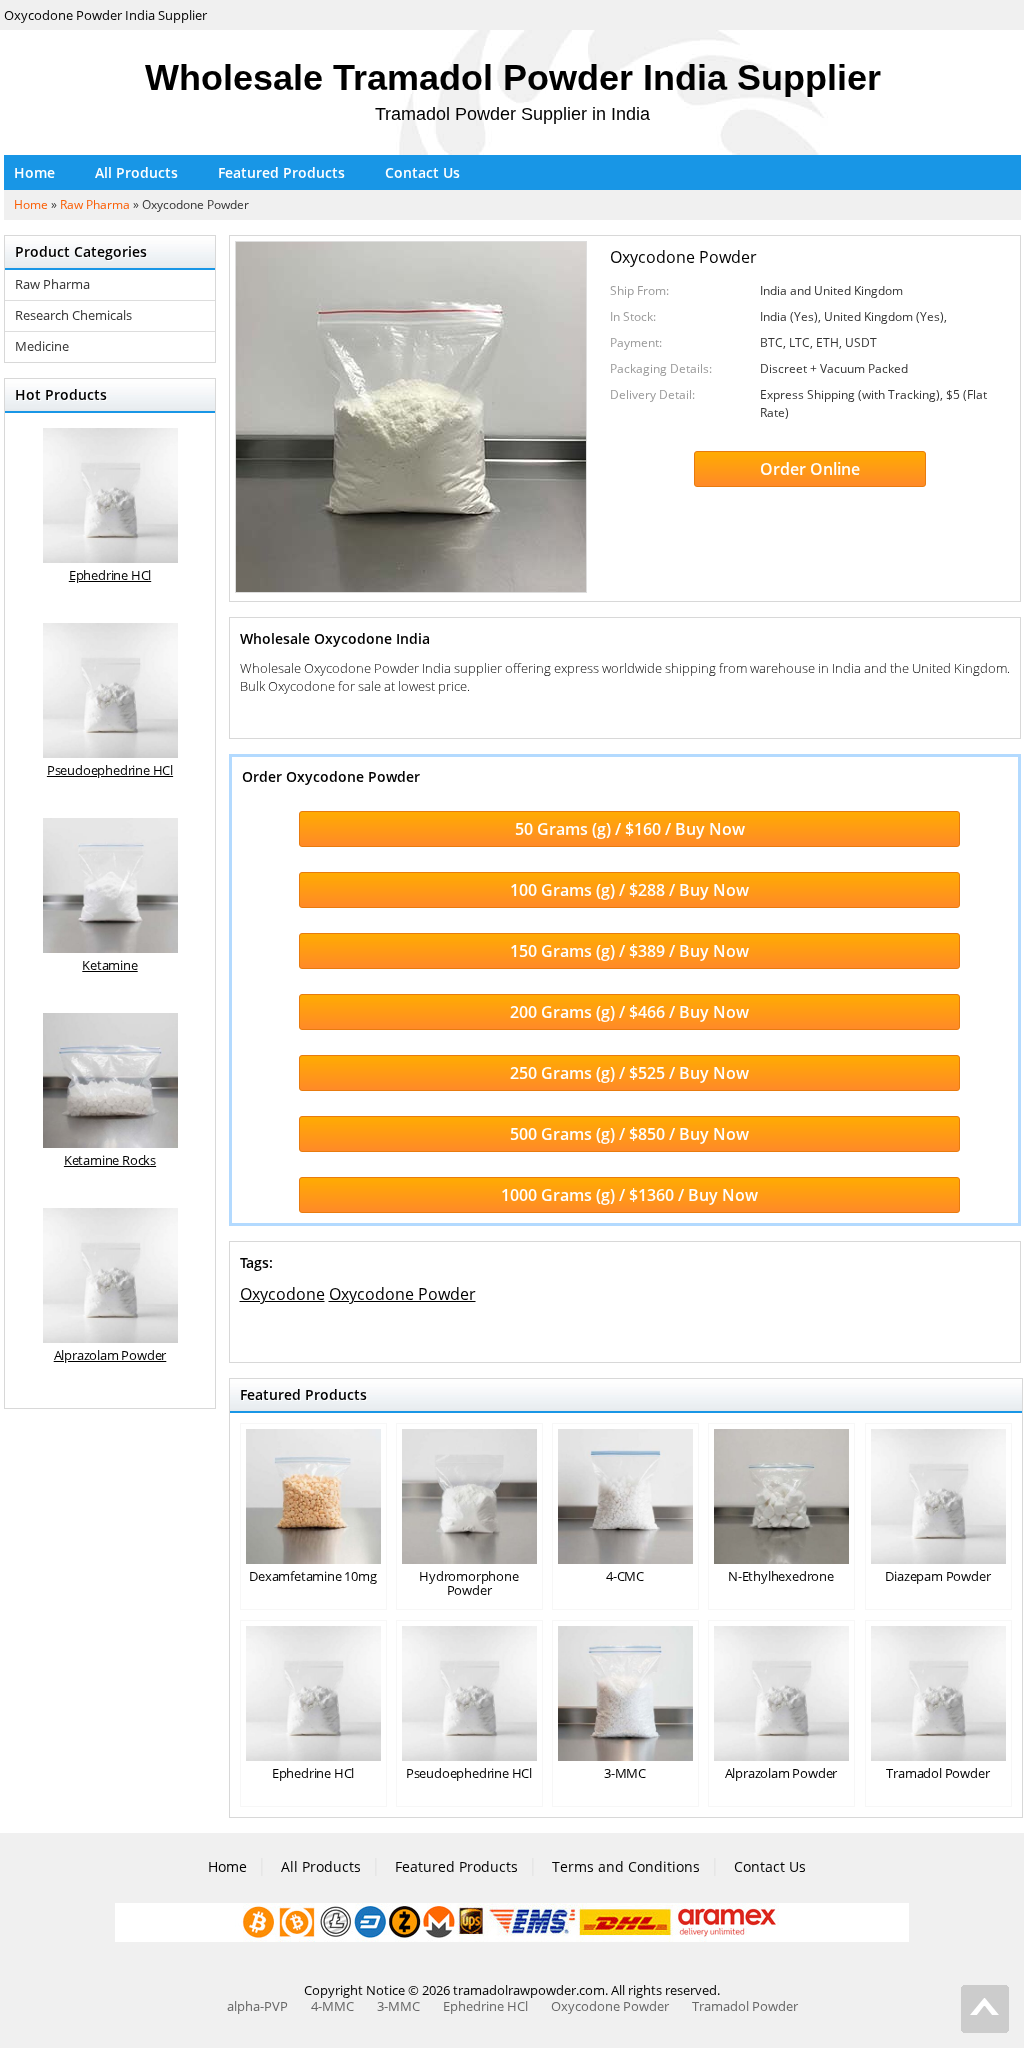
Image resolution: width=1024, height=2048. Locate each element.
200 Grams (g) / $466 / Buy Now (629, 1012)
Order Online (810, 469)
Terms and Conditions (626, 1866)
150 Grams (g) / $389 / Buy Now (629, 951)
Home (34, 172)
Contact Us (422, 172)
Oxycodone (282, 1294)
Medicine (42, 346)
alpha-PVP (257, 2006)
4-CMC (625, 1576)
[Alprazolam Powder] (110, 1275)
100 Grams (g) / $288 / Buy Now (629, 890)
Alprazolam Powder (781, 1773)
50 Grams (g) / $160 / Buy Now (630, 829)
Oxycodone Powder (402, 1294)
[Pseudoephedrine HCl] (110, 690)
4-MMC (332, 2006)
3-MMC (625, 1773)
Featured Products (281, 172)
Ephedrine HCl (313, 1773)
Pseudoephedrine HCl (469, 1773)
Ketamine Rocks (110, 1160)
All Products (136, 172)
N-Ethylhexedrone (781, 1576)
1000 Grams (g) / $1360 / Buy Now (629, 1195)
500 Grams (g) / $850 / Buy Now (629, 1134)
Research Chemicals (73, 315)
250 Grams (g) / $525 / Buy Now (629, 1073)
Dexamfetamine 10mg (312, 1576)
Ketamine (109, 965)
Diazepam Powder (937, 1576)
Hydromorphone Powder (468, 1583)
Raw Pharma (95, 204)
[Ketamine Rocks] (110, 1080)
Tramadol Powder (937, 1773)
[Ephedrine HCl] (110, 495)
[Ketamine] (110, 885)
